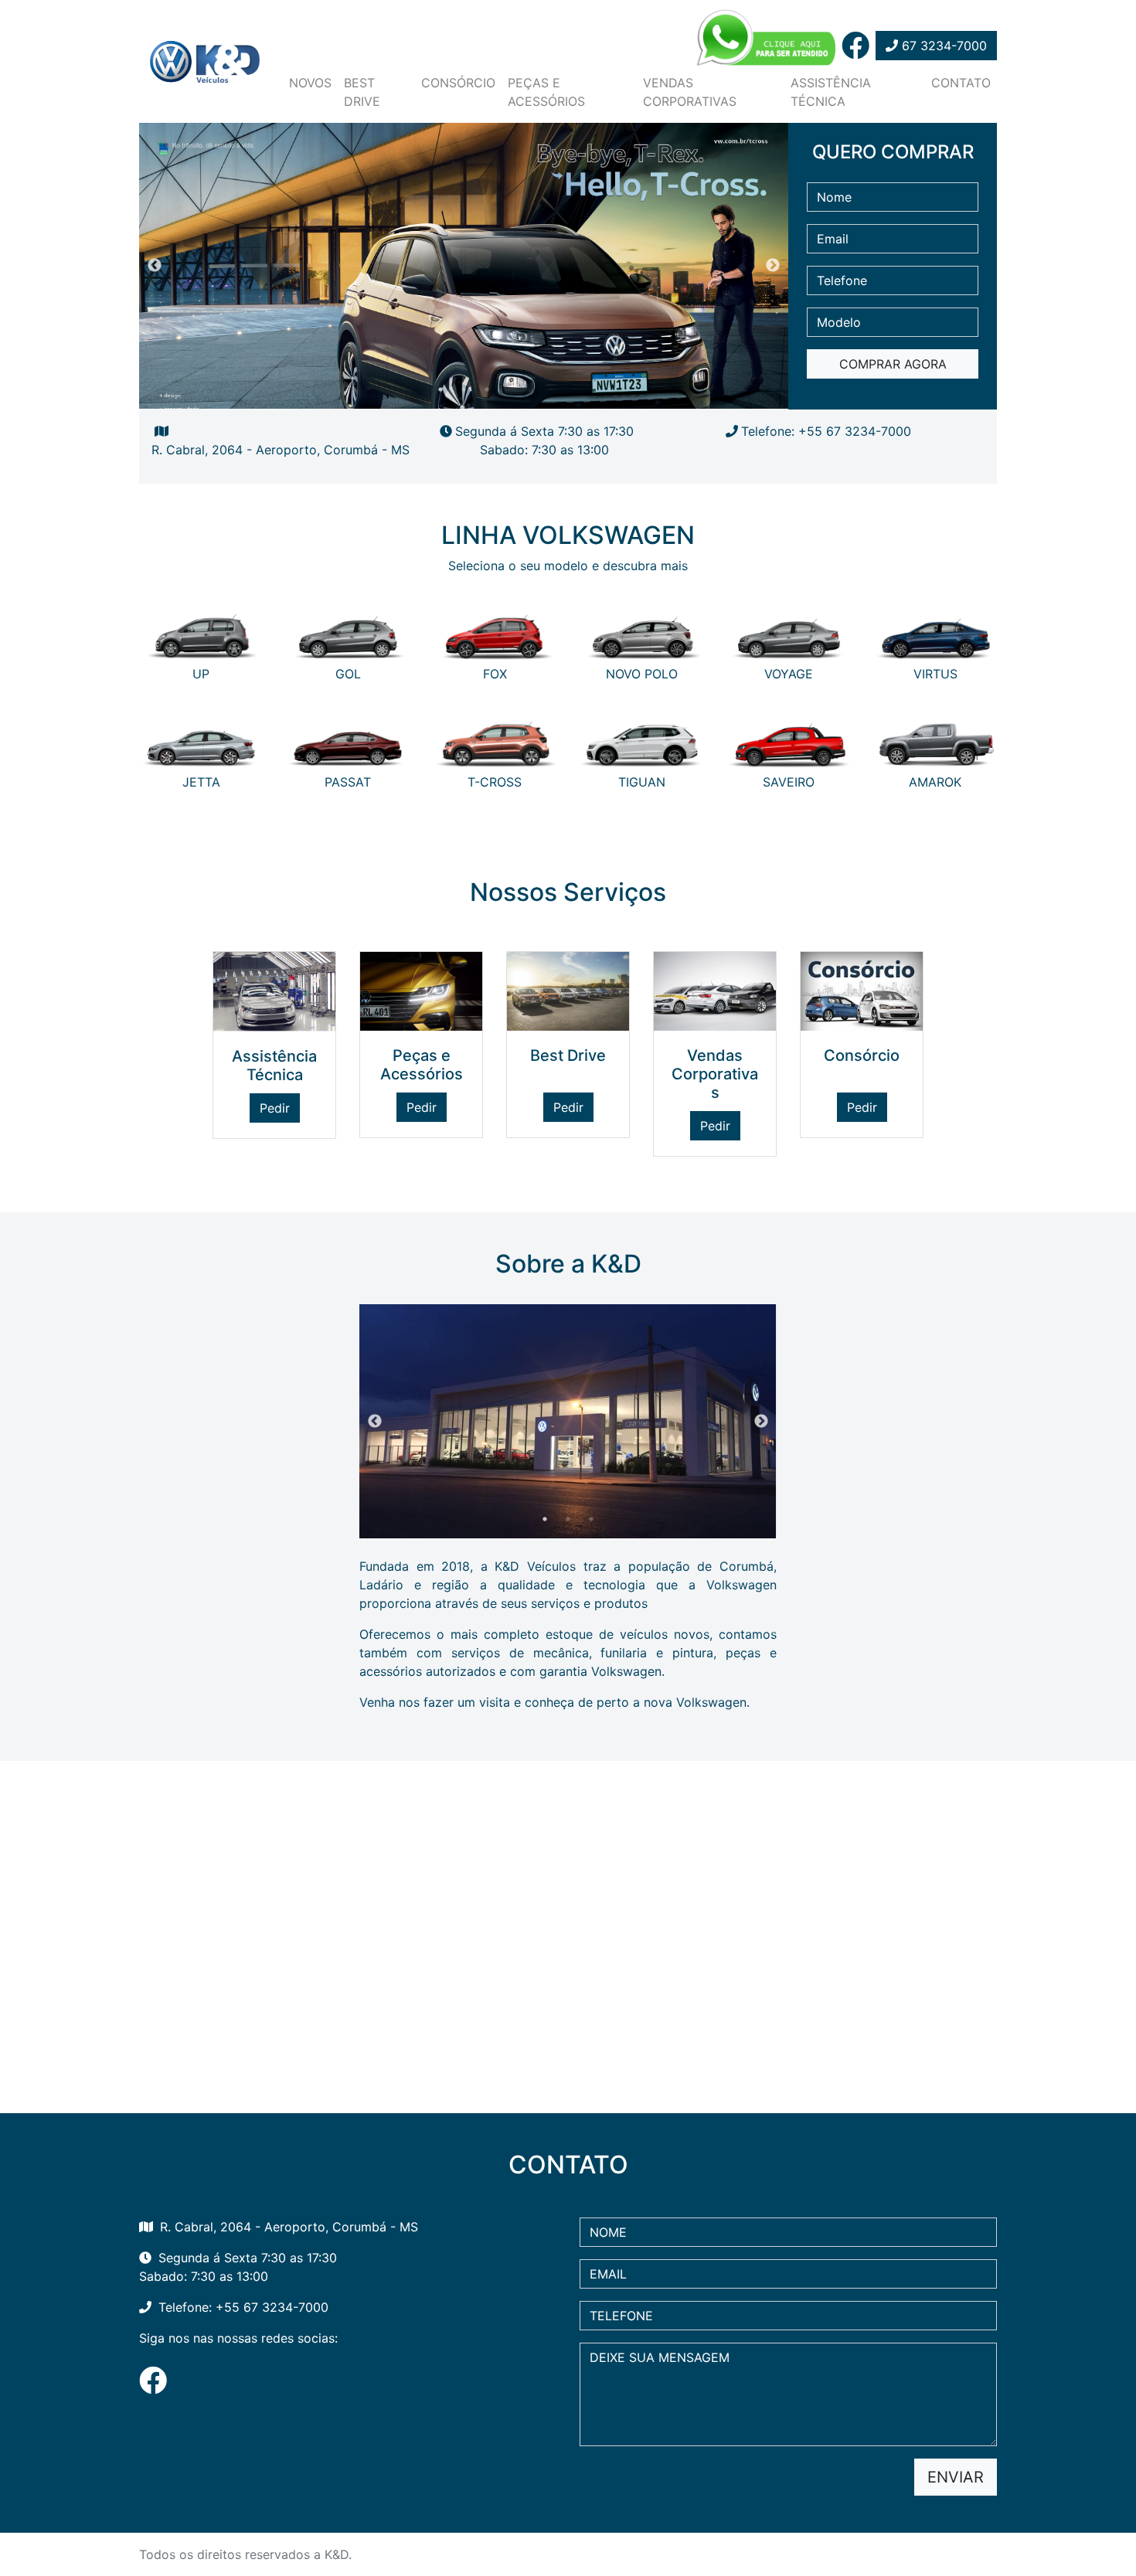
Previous (155, 266)
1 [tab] (440, 389)
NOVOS (310, 83)
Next (773, 266)
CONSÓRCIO (458, 83)
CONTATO (961, 83)
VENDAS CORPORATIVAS (690, 92)
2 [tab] (464, 389)
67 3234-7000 (942, 46)
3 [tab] (487, 389)
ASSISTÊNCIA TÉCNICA (831, 92)
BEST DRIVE (362, 92)
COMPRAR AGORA (893, 364)
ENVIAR (956, 2477)
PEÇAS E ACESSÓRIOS (546, 92)
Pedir (275, 1108)
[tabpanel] (464, 336)
